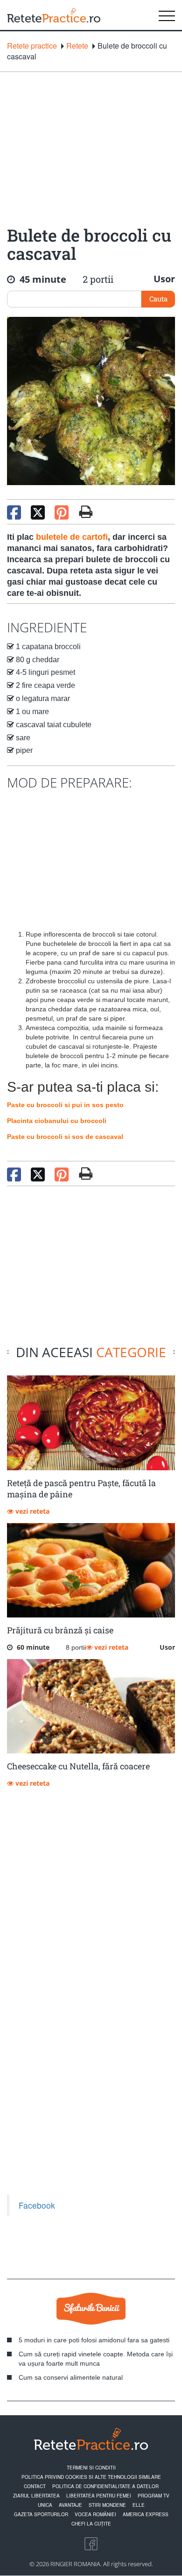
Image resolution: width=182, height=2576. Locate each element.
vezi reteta (31, 1511)
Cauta (158, 299)
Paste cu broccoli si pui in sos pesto (65, 1105)
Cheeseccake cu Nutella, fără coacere (78, 1766)
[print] (86, 1174)
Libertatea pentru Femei (99, 2496)
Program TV (154, 2496)
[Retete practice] (54, 15)
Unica (45, 2505)
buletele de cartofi (72, 537)
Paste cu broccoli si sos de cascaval (65, 1137)
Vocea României (95, 2514)
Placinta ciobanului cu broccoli (57, 1121)
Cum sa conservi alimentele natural (71, 2377)
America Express (146, 2514)
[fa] (86, 512)
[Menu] (167, 15)
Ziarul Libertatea (36, 2496)
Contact (35, 2486)
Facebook (37, 2205)
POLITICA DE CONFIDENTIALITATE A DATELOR (105, 2486)
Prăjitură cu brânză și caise (60, 1630)
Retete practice (32, 46)
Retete (77, 46)
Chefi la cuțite (91, 2524)
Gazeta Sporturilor (41, 2514)
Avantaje (70, 2505)
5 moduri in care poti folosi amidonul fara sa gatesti (94, 2340)
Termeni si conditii (91, 2468)
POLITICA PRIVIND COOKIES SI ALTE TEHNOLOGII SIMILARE (91, 2477)
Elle (139, 2505)
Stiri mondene (107, 2505)
